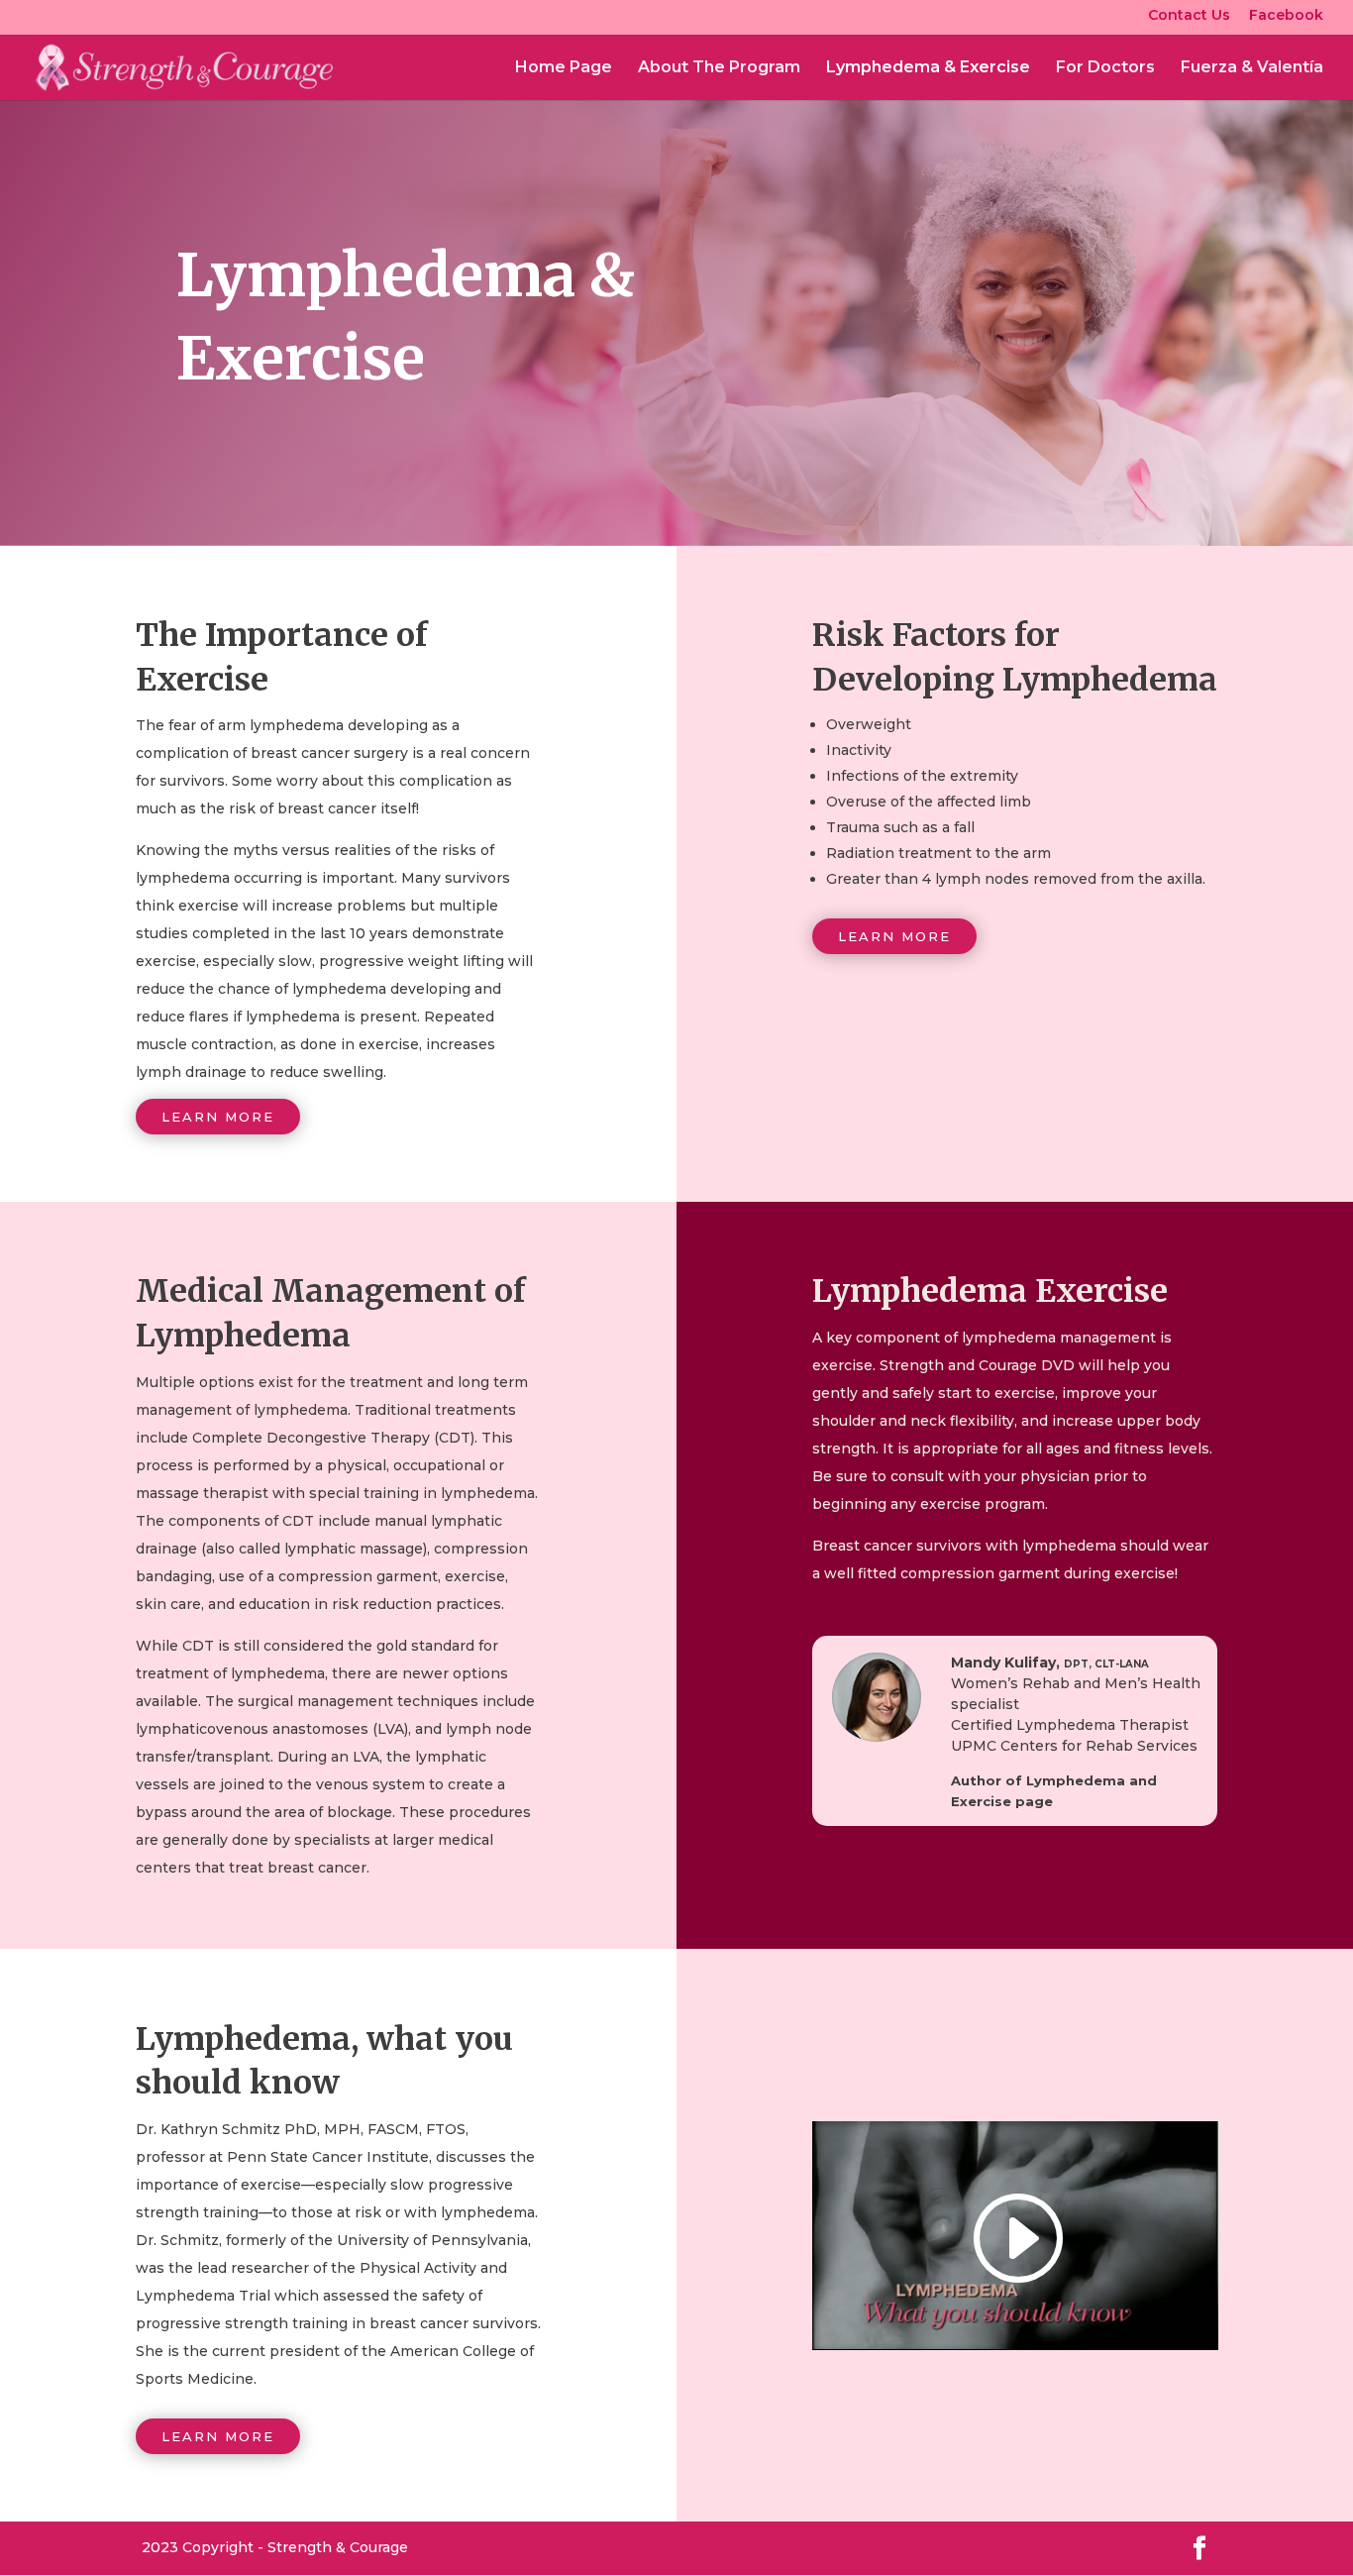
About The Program (719, 68)
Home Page (564, 68)
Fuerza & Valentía (1252, 68)
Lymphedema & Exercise (928, 68)
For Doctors (1105, 68)
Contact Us (1189, 16)
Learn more (218, 1117)
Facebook (1286, 16)
